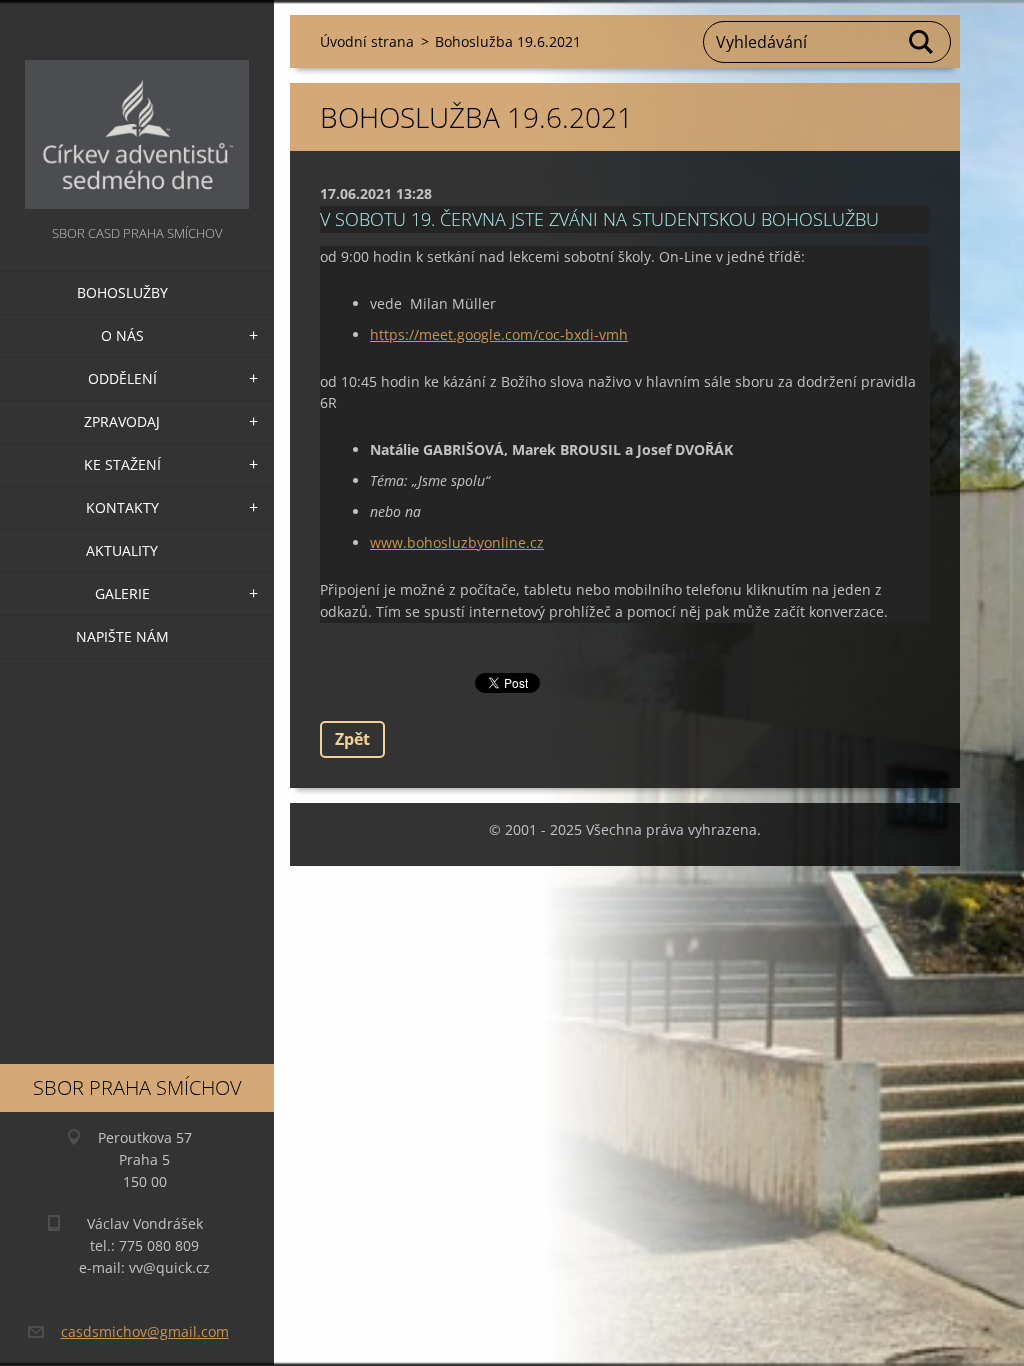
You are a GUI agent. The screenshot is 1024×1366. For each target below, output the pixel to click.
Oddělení (122, 378)
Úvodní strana (367, 41)
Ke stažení (122, 464)
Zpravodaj (122, 421)
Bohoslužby (122, 292)
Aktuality (122, 550)
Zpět (352, 739)
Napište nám (122, 636)
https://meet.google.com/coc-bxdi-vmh (499, 334)
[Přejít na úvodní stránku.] (137, 110)
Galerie (122, 593)
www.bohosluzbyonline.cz (457, 542)
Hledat (922, 42)
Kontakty (122, 507)
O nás (122, 335)
